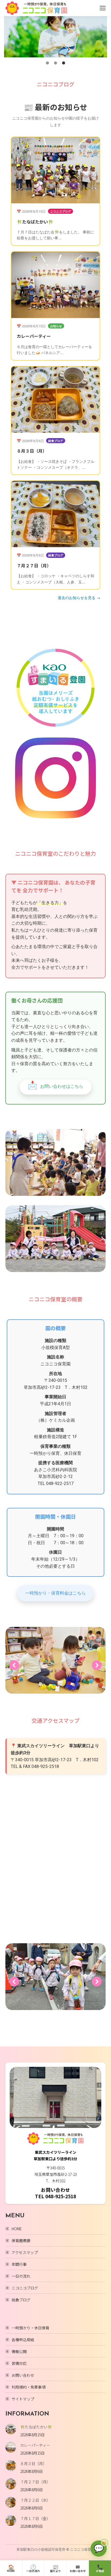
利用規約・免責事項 (29, 2387)
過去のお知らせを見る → (79, 597)
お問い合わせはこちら (55, 1085)
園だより (55, 2568)
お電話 (100, 2568)
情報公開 (19, 2351)
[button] (9, 37)
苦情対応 (19, 2363)
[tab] (47, 63)
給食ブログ (21, 2300)
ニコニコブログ (25, 2288)
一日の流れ (21, 2276)
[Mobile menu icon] (103, 8)
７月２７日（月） (34, 565)
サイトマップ (23, 2399)
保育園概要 (21, 2241)
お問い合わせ (23, 2375)
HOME (17, 2229)
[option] (55, 37)
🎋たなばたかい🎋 (35, 222)
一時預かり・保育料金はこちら (55, 1593)
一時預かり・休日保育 (30, 2328)
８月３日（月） (32, 451)
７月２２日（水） (35, 2500)
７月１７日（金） (35, 2518)
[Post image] (11, 2429)
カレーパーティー (34, 336)
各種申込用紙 (23, 2340)
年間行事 (19, 2264)
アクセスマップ (25, 2252)
